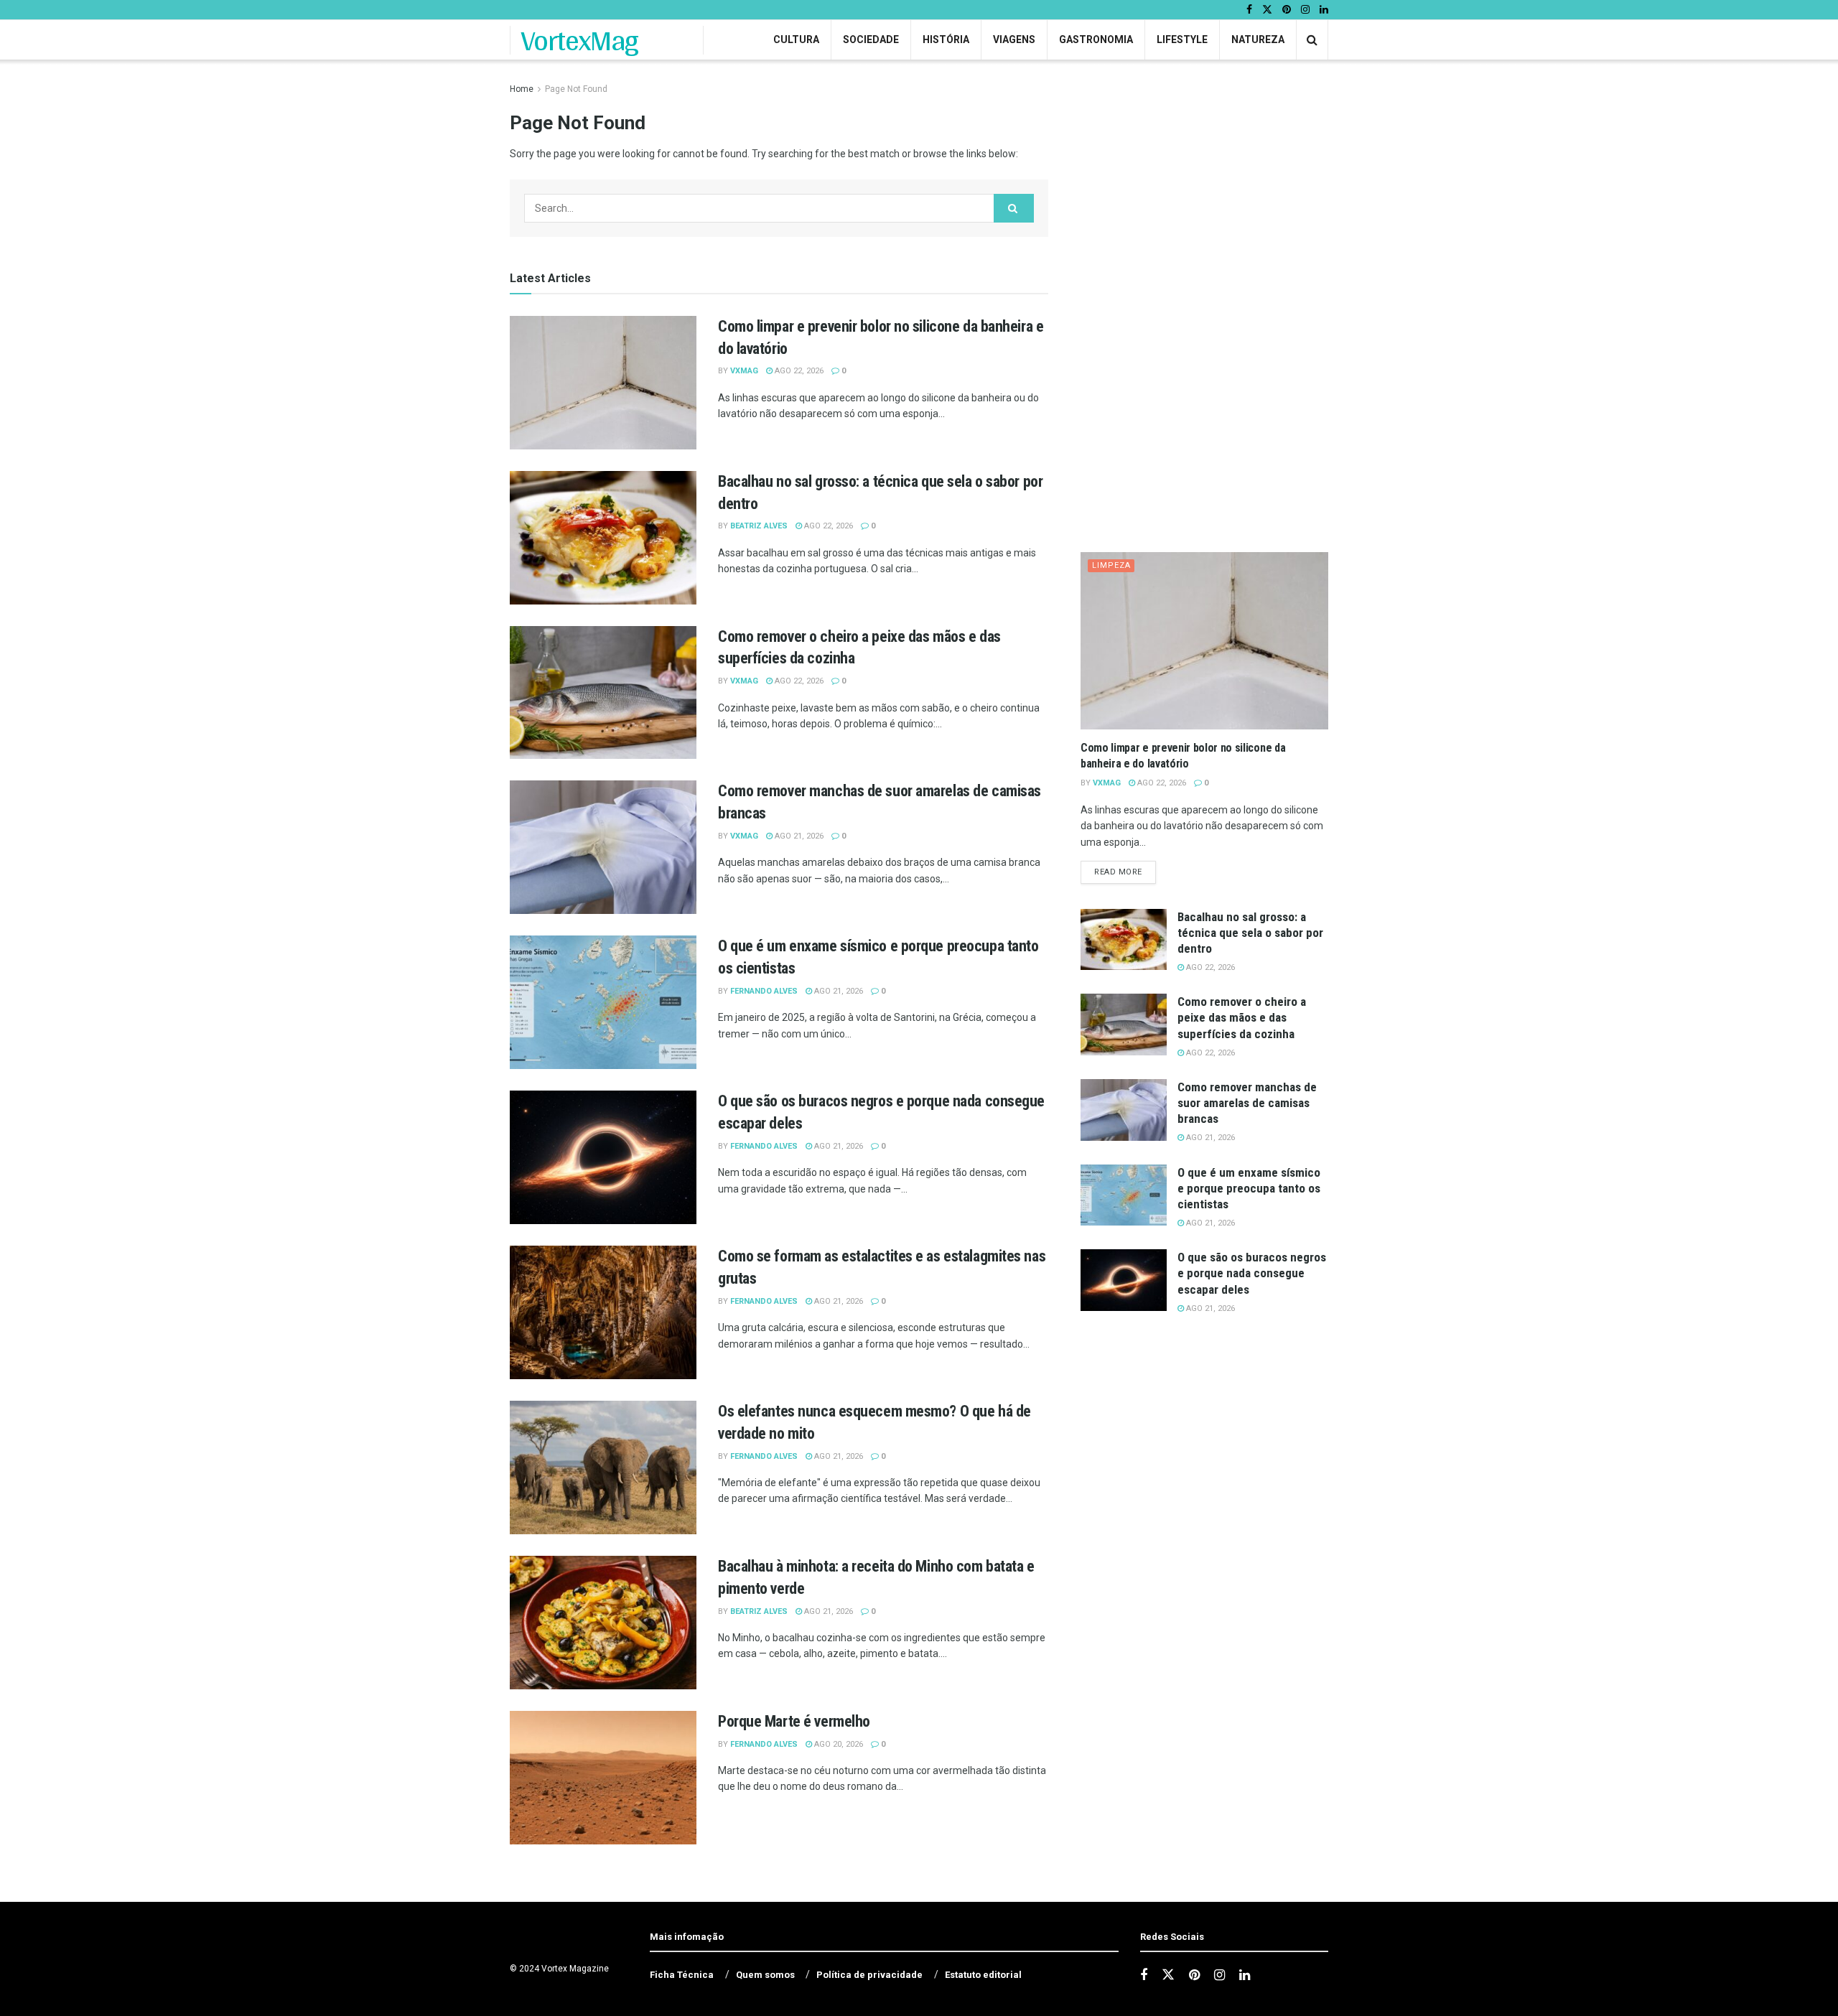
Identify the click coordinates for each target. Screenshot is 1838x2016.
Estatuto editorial (983, 1975)
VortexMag (580, 40)
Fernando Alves (764, 991)
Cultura (796, 39)
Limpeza (1111, 565)
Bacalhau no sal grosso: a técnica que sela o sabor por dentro (1250, 933)
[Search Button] (1312, 40)
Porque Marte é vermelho (794, 1721)
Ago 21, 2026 (798, 836)
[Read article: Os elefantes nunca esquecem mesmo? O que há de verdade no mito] (603, 1467)
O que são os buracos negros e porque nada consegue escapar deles (1252, 1273)
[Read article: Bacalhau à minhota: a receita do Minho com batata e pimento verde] (603, 1623)
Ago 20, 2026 (838, 1744)
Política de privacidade (869, 1975)
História (946, 39)
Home (522, 89)
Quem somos (765, 1975)
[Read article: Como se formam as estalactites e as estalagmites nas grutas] (603, 1312)
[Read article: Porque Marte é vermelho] (603, 1778)
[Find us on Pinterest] (1287, 10)
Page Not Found (576, 89)
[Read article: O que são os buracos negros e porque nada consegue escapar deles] (603, 1157)
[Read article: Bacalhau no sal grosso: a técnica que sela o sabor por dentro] (603, 538)
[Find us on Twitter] (1267, 10)
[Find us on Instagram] (1305, 10)
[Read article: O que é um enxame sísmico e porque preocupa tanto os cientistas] (603, 1002)
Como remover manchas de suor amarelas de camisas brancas (1247, 1103)
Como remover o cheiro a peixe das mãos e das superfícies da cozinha (1242, 1017)
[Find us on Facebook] (1249, 10)
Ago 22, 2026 (798, 371)
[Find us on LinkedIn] (1324, 10)
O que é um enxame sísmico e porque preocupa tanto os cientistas (1249, 1188)
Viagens (1014, 39)
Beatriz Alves (759, 526)
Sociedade (871, 39)
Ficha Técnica (682, 1975)
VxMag (744, 371)
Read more (1125, 872)
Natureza (1258, 39)
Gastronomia (1096, 39)
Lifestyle (1182, 39)
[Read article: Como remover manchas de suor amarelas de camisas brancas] (603, 847)
